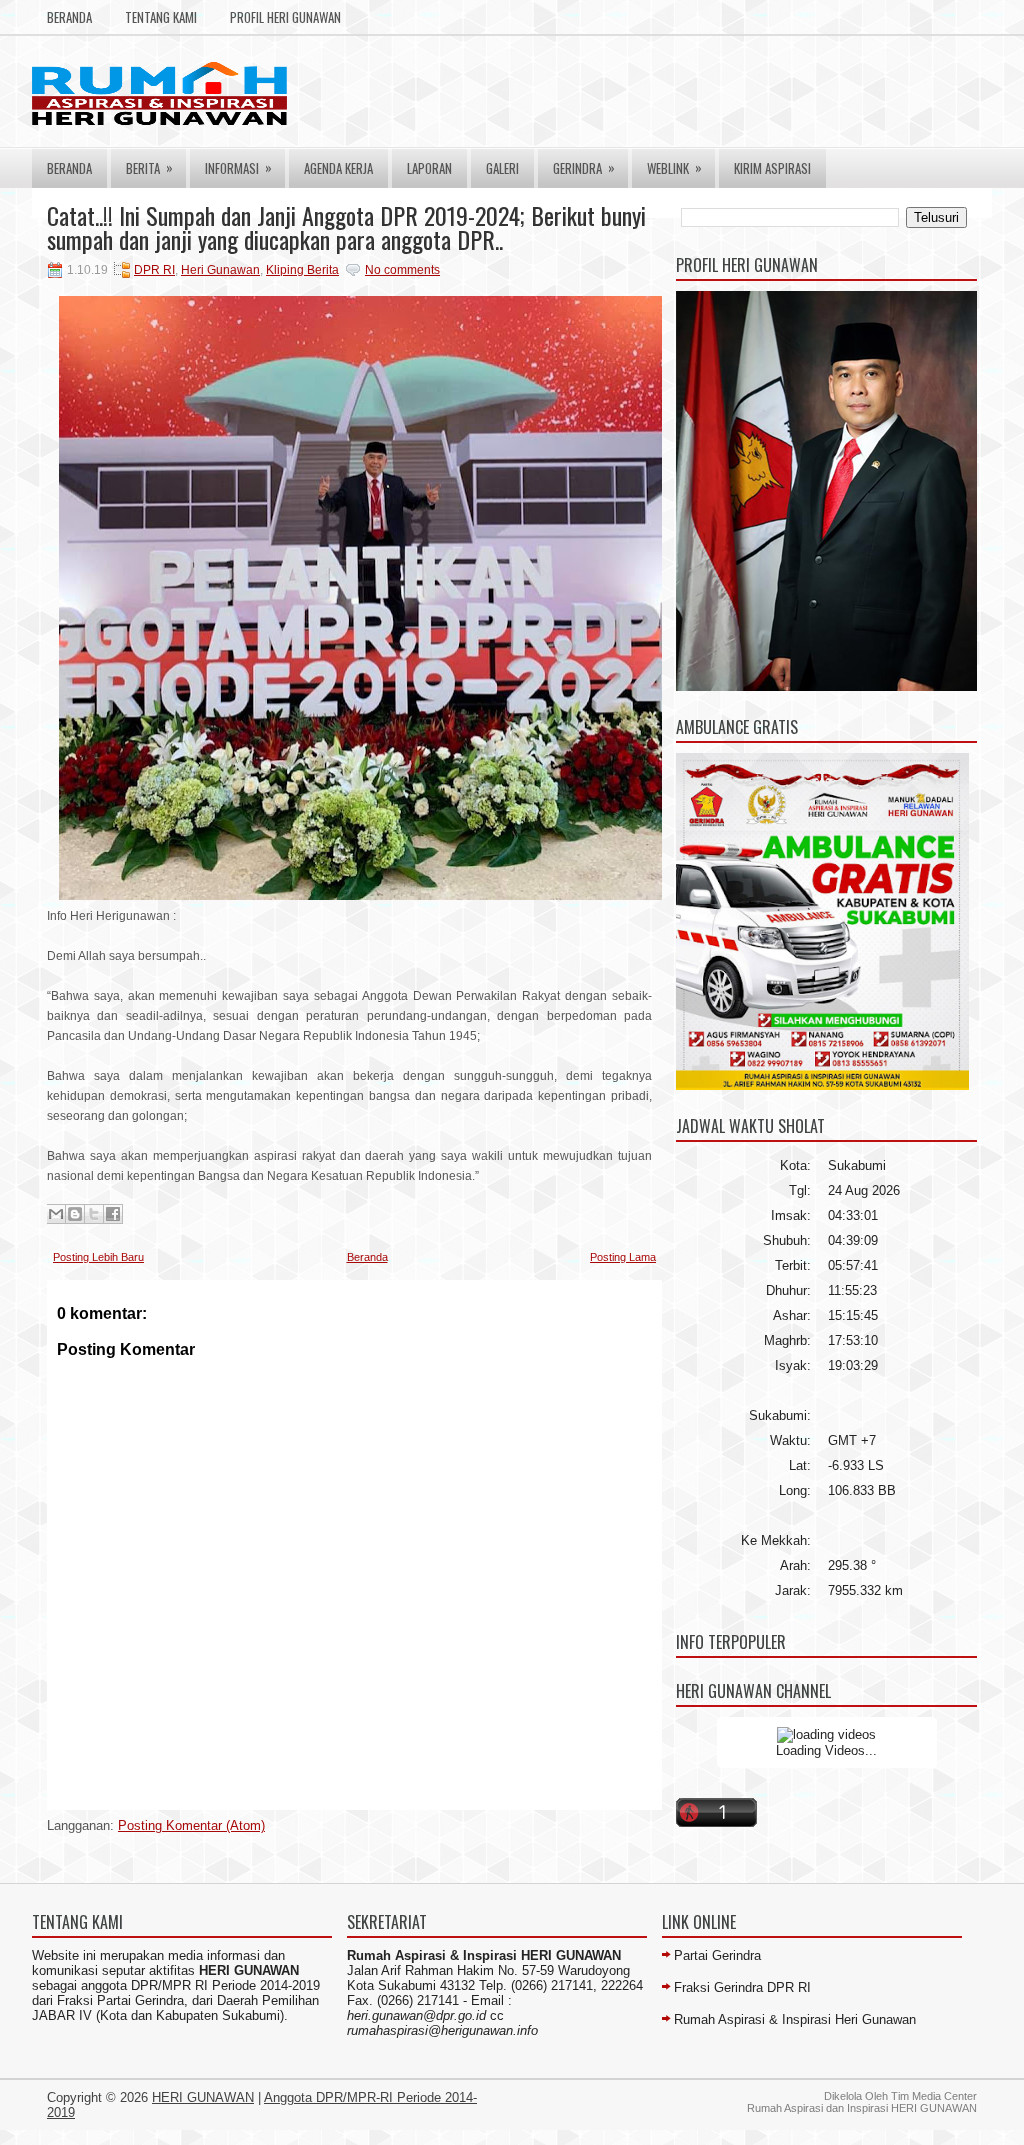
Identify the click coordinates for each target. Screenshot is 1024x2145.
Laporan (429, 168)
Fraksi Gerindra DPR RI (742, 1987)
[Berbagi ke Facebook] (113, 1214)
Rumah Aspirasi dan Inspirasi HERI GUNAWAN (862, 2108)
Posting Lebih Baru (98, 1257)
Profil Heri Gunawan (285, 17)
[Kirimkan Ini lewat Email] (56, 1214)
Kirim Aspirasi (772, 168)
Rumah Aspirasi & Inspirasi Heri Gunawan (795, 2019)
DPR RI (154, 270)
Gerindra (584, 167)
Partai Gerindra (717, 1955)
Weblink (674, 167)
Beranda (69, 17)
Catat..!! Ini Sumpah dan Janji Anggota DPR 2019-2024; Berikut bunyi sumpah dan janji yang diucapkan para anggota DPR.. (346, 227)
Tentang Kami (161, 17)
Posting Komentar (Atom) (191, 1825)
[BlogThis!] (75, 1214)
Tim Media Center (934, 2096)
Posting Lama (623, 1257)
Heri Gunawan (220, 270)
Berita (149, 167)
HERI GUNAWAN (203, 2097)
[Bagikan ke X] (94, 1214)
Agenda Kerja (338, 168)
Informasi (238, 167)
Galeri (502, 168)
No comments (402, 270)
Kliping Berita (302, 270)
